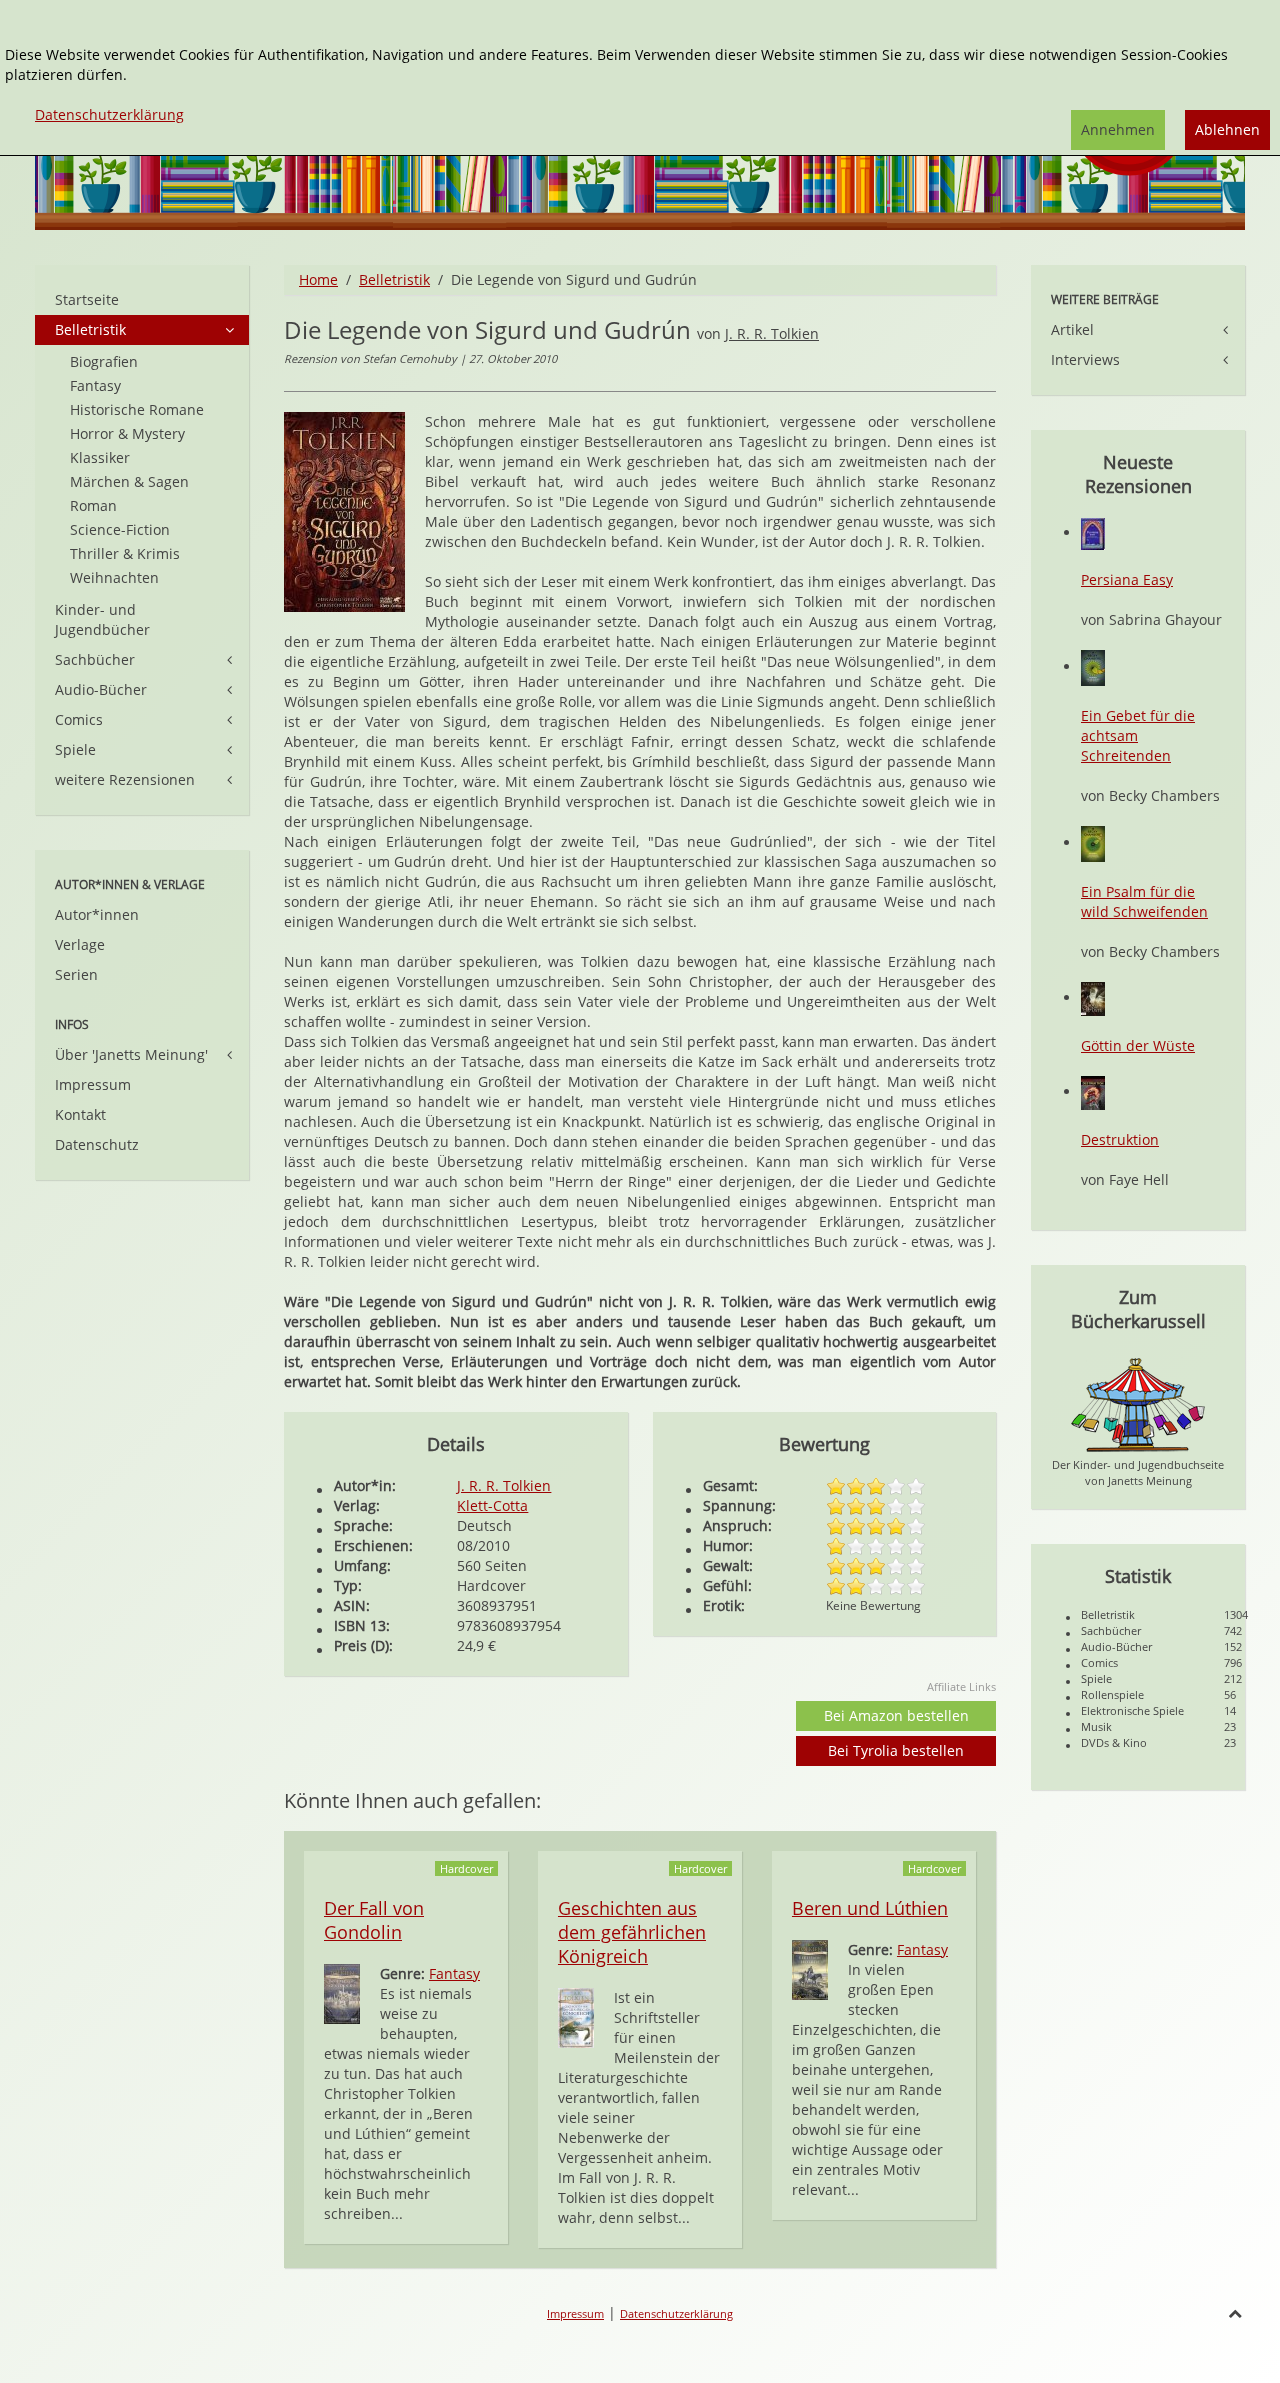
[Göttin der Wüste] (1093, 997)
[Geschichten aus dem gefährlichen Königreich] (576, 2016)
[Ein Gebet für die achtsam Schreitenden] (1093, 666)
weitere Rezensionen (125, 779)
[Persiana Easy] (1093, 532)
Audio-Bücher (101, 689)
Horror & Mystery (127, 433)
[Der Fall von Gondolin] (342, 1992)
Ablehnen (1227, 129)
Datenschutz (97, 1144)
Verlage (80, 944)
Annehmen (1118, 129)
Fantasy (454, 1973)
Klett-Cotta (492, 1505)
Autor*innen (97, 914)
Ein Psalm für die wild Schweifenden (1144, 901)
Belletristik (394, 279)
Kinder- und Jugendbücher (102, 619)
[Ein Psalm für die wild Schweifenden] (1093, 842)
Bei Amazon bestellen (896, 1715)
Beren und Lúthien (870, 1908)
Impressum (93, 1084)
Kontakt (80, 1114)
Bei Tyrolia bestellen (896, 1750)
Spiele (75, 749)
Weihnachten (114, 577)
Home (318, 279)
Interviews (1085, 359)
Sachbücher (95, 659)
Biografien (104, 361)
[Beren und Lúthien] (810, 1968)
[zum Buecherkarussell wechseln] (1138, 1403)
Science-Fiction (120, 529)
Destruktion (1120, 1139)
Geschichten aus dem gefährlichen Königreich (632, 1932)
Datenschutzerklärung (676, 2313)
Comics (79, 719)
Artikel (1072, 329)
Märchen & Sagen (129, 481)
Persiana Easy (1127, 579)
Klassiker (100, 457)
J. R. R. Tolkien (772, 333)
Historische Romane (137, 409)
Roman (93, 505)
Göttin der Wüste (1138, 1045)
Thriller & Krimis (125, 553)
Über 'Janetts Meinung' (131, 1054)
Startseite (87, 299)
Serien (76, 974)
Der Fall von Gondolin (374, 1920)
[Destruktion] (1093, 1091)
